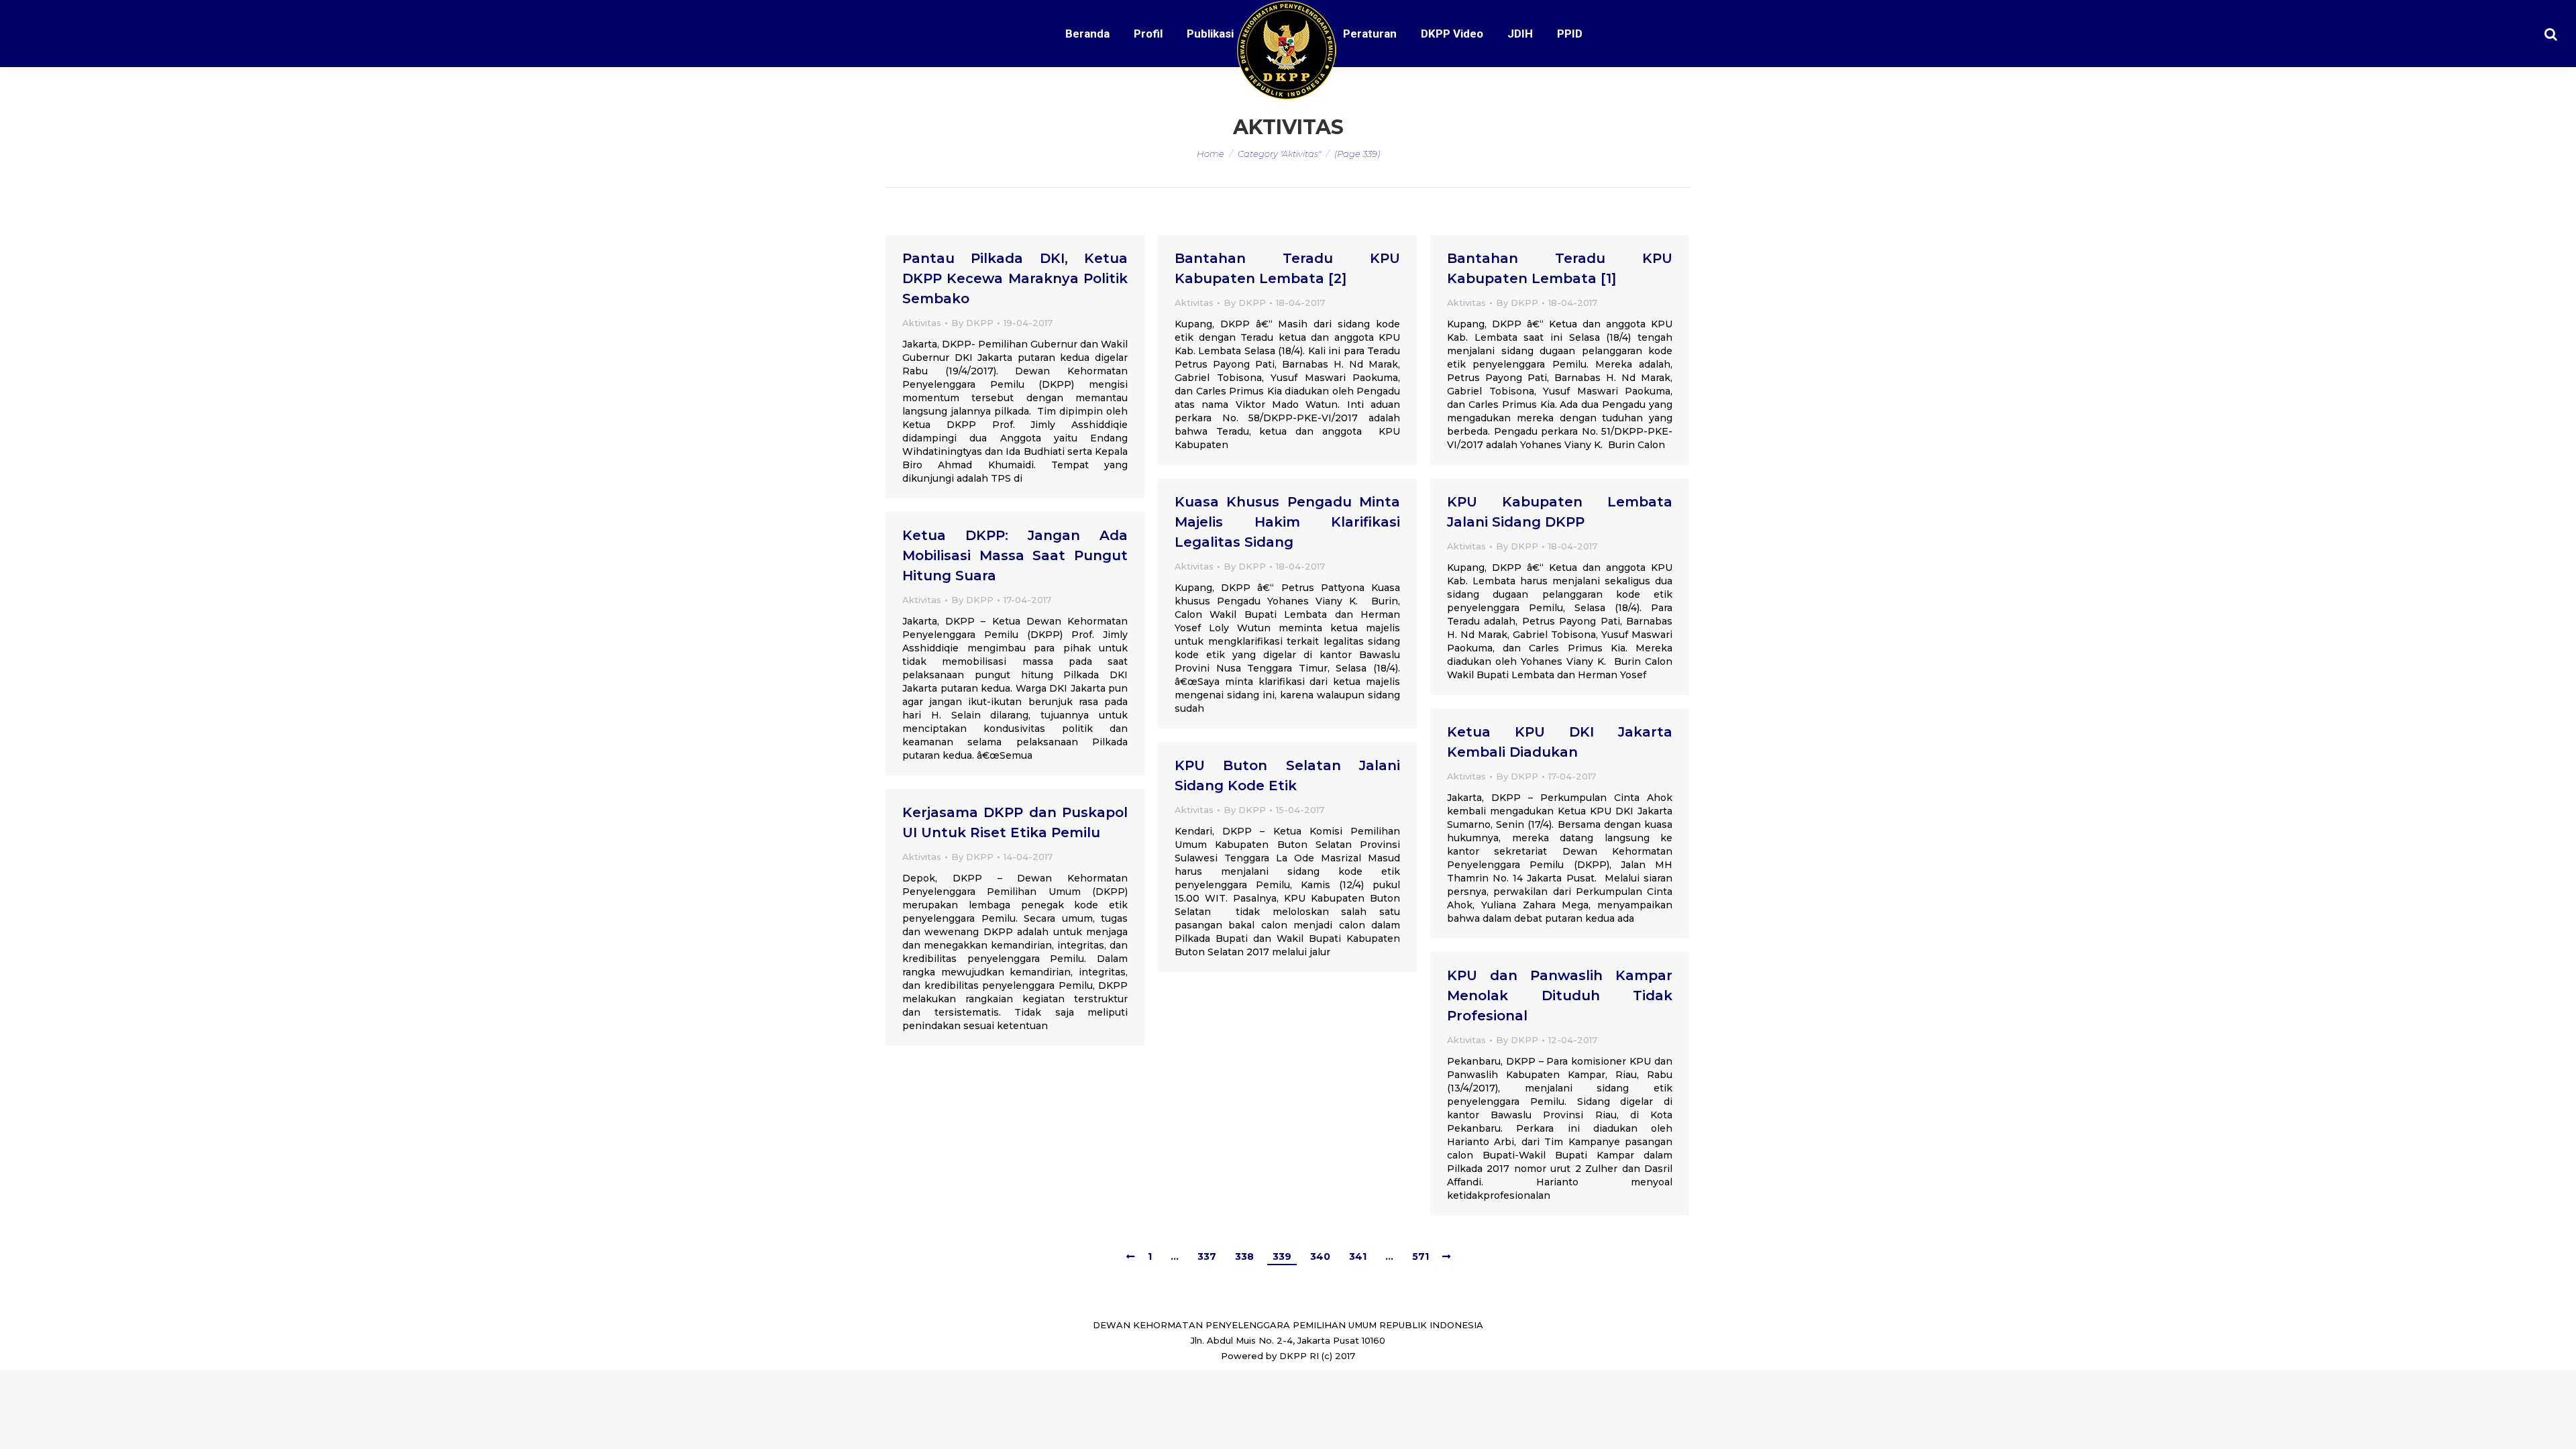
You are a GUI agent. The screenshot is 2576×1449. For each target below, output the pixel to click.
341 (1358, 1256)
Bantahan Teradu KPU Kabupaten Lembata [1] (1560, 268)
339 (1282, 1256)
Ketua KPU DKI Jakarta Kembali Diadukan (1560, 742)
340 (1320, 1256)
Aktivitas (922, 323)
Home (1211, 154)
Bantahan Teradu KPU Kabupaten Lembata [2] (1287, 268)
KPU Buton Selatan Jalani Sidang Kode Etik (1287, 775)
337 (1207, 1256)
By (972, 323)
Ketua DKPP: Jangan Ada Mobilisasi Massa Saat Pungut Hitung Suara (1015, 555)
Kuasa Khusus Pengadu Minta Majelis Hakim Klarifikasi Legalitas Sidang (1287, 522)
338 (1244, 1256)
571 (1420, 1256)
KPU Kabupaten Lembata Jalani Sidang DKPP (1560, 512)
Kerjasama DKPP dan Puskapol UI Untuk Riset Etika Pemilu (1015, 822)
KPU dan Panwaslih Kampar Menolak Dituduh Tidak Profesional (1560, 996)
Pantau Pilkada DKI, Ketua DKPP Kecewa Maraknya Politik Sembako (1015, 278)
